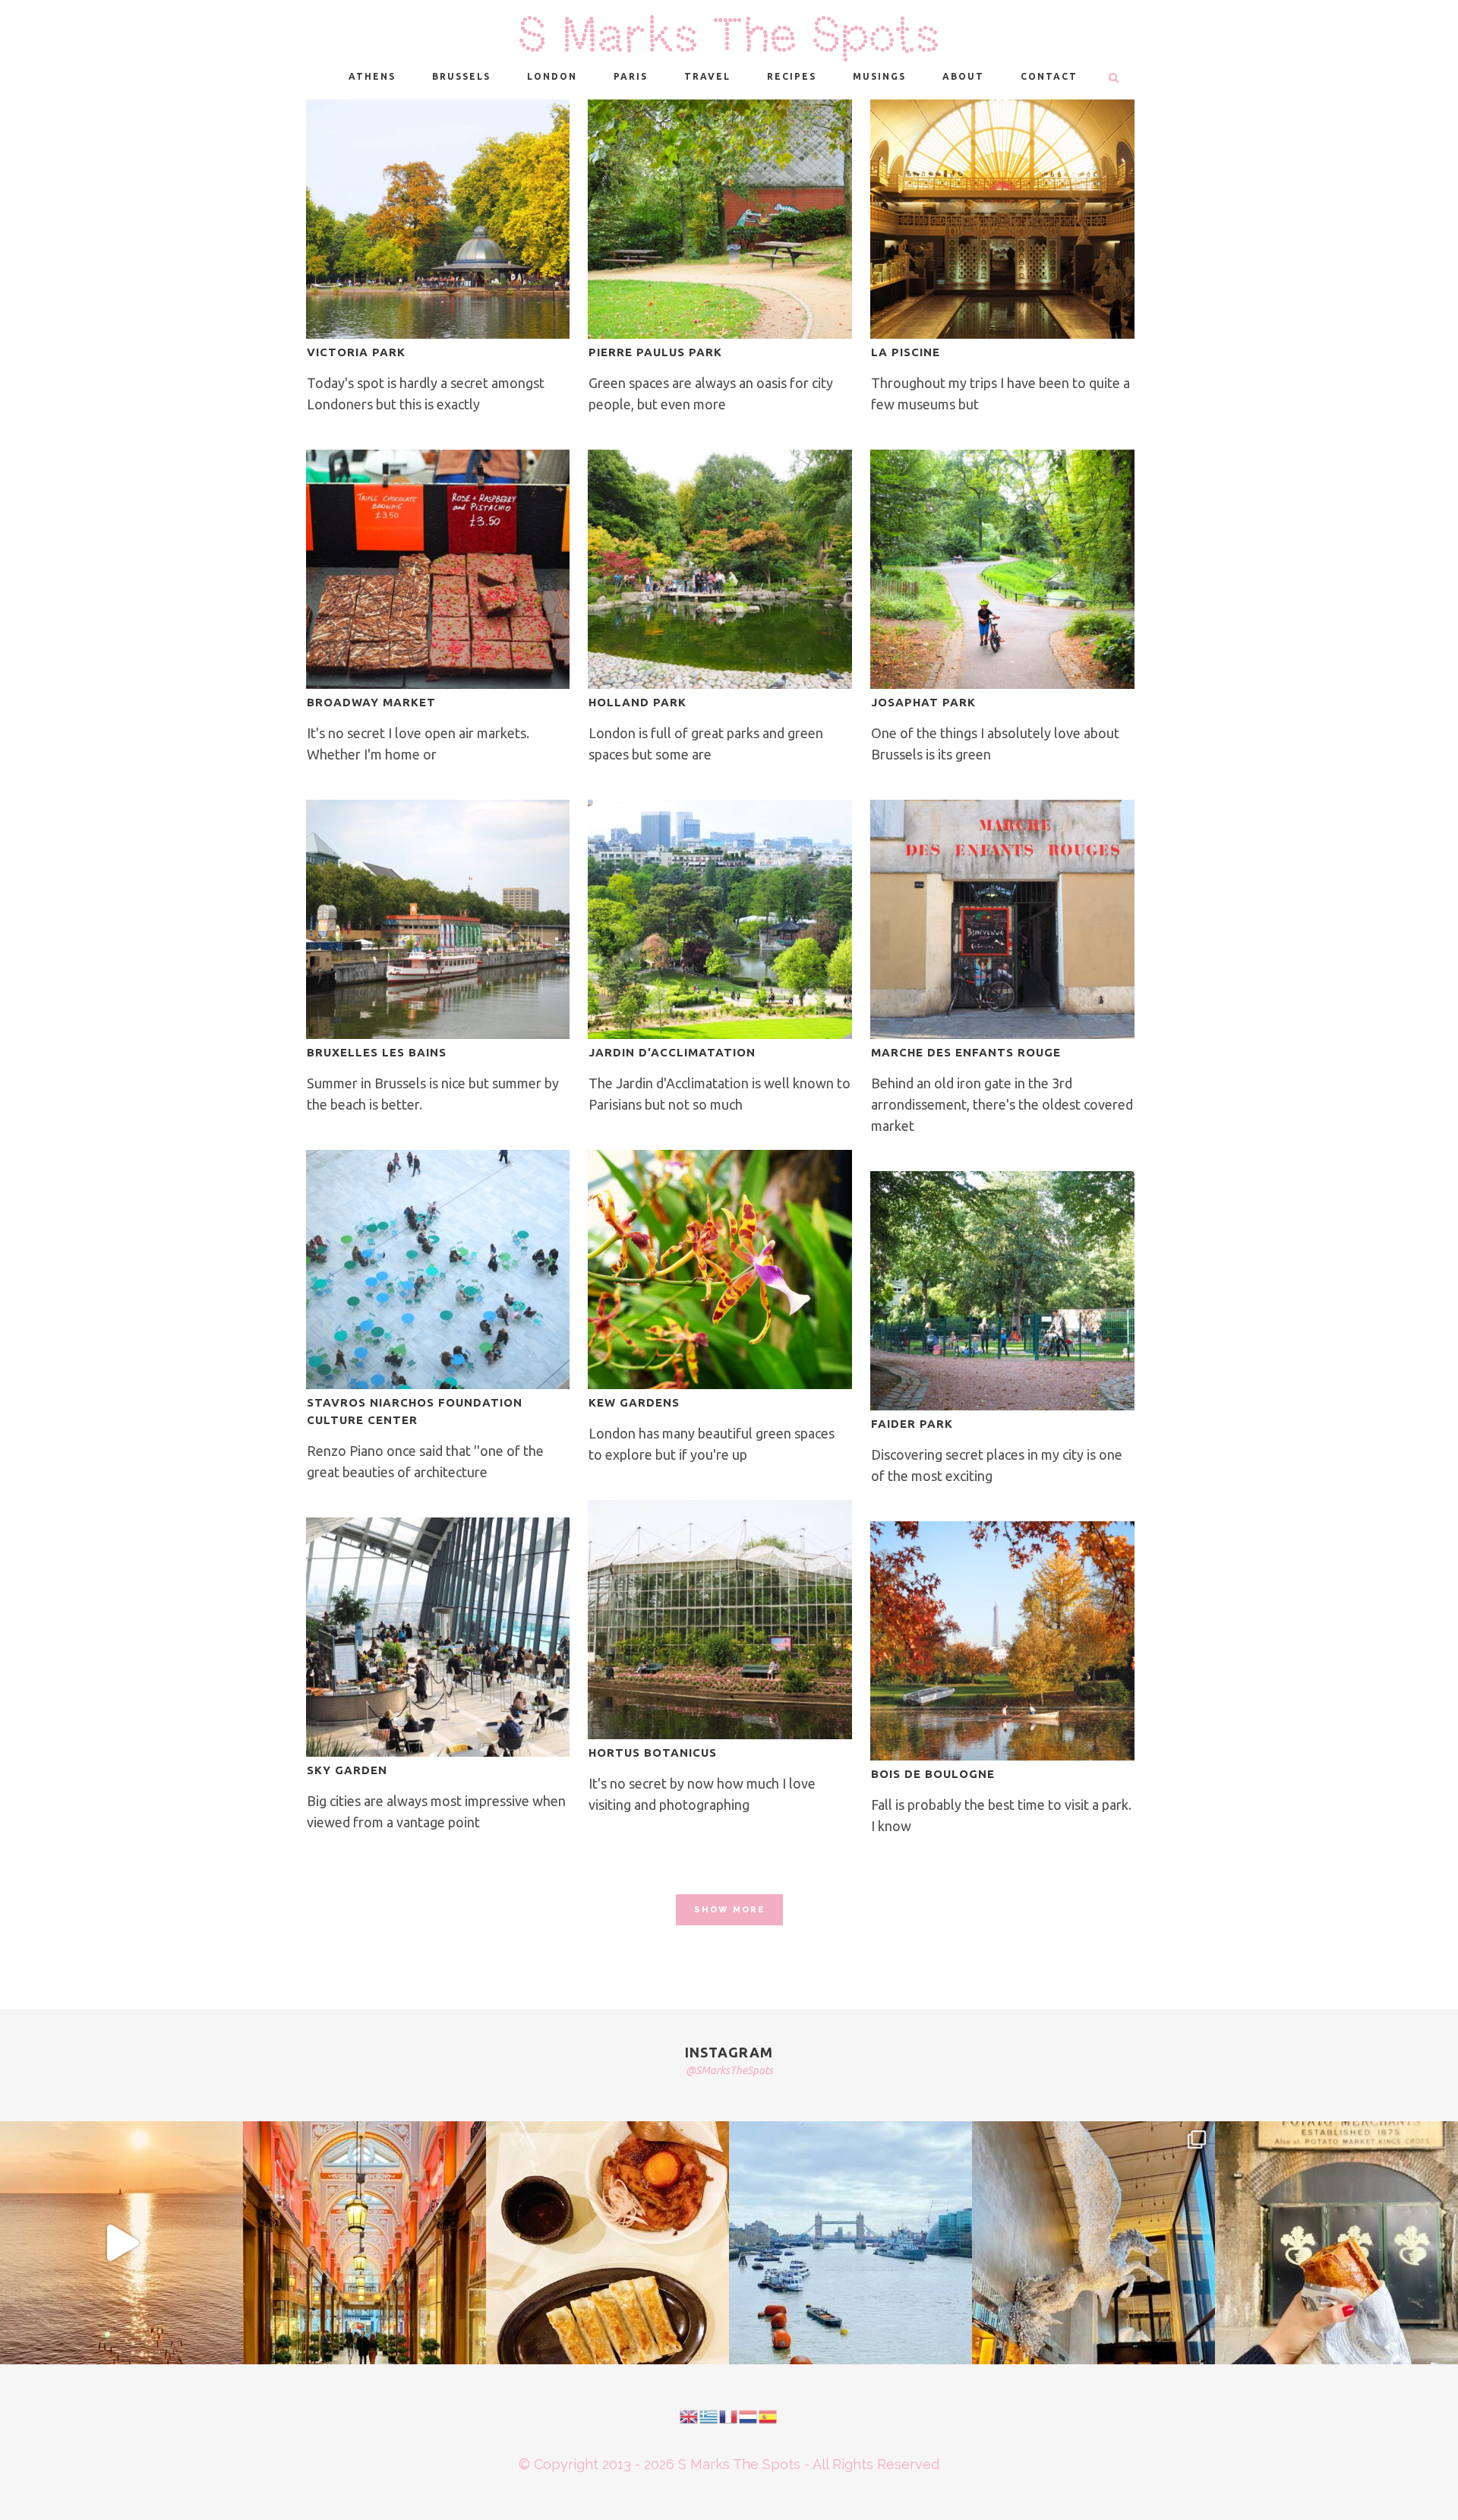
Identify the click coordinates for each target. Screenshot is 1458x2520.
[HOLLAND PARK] (720, 569)
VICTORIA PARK (356, 352)
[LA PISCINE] (1002, 219)
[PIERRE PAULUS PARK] (720, 219)
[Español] (768, 2415)
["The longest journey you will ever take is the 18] (850, 2243)
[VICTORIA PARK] (438, 219)
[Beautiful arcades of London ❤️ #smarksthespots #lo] (364, 2243)
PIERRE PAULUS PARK (655, 352)
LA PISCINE (906, 352)
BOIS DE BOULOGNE (933, 1774)
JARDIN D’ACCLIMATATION (672, 1052)
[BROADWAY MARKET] (438, 569)
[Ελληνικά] (709, 2415)
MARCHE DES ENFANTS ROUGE (966, 1052)
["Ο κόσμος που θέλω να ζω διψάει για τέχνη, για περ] (121, 2243)
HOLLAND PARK (637, 702)
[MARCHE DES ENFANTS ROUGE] (1002, 919)
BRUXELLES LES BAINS (377, 1052)
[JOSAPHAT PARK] (1002, 569)
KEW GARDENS (634, 1402)
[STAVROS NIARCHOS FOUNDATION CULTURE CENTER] (438, 1269)
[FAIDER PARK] (1002, 1291)
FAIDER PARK (912, 1424)
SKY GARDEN (347, 1770)
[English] (690, 2415)
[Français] (729, 2415)
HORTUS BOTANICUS (653, 1753)
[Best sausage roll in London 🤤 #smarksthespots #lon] (1336, 2243)
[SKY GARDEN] (438, 1637)
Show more (729, 1910)
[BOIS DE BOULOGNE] (1002, 1641)
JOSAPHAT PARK (923, 702)
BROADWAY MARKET (371, 702)
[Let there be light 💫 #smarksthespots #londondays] (1093, 2243)
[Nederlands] (749, 2415)
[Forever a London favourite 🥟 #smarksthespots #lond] (607, 2243)
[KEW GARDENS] (720, 1269)
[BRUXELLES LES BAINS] (438, 919)
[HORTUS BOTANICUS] (720, 1620)
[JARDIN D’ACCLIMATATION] (720, 919)
